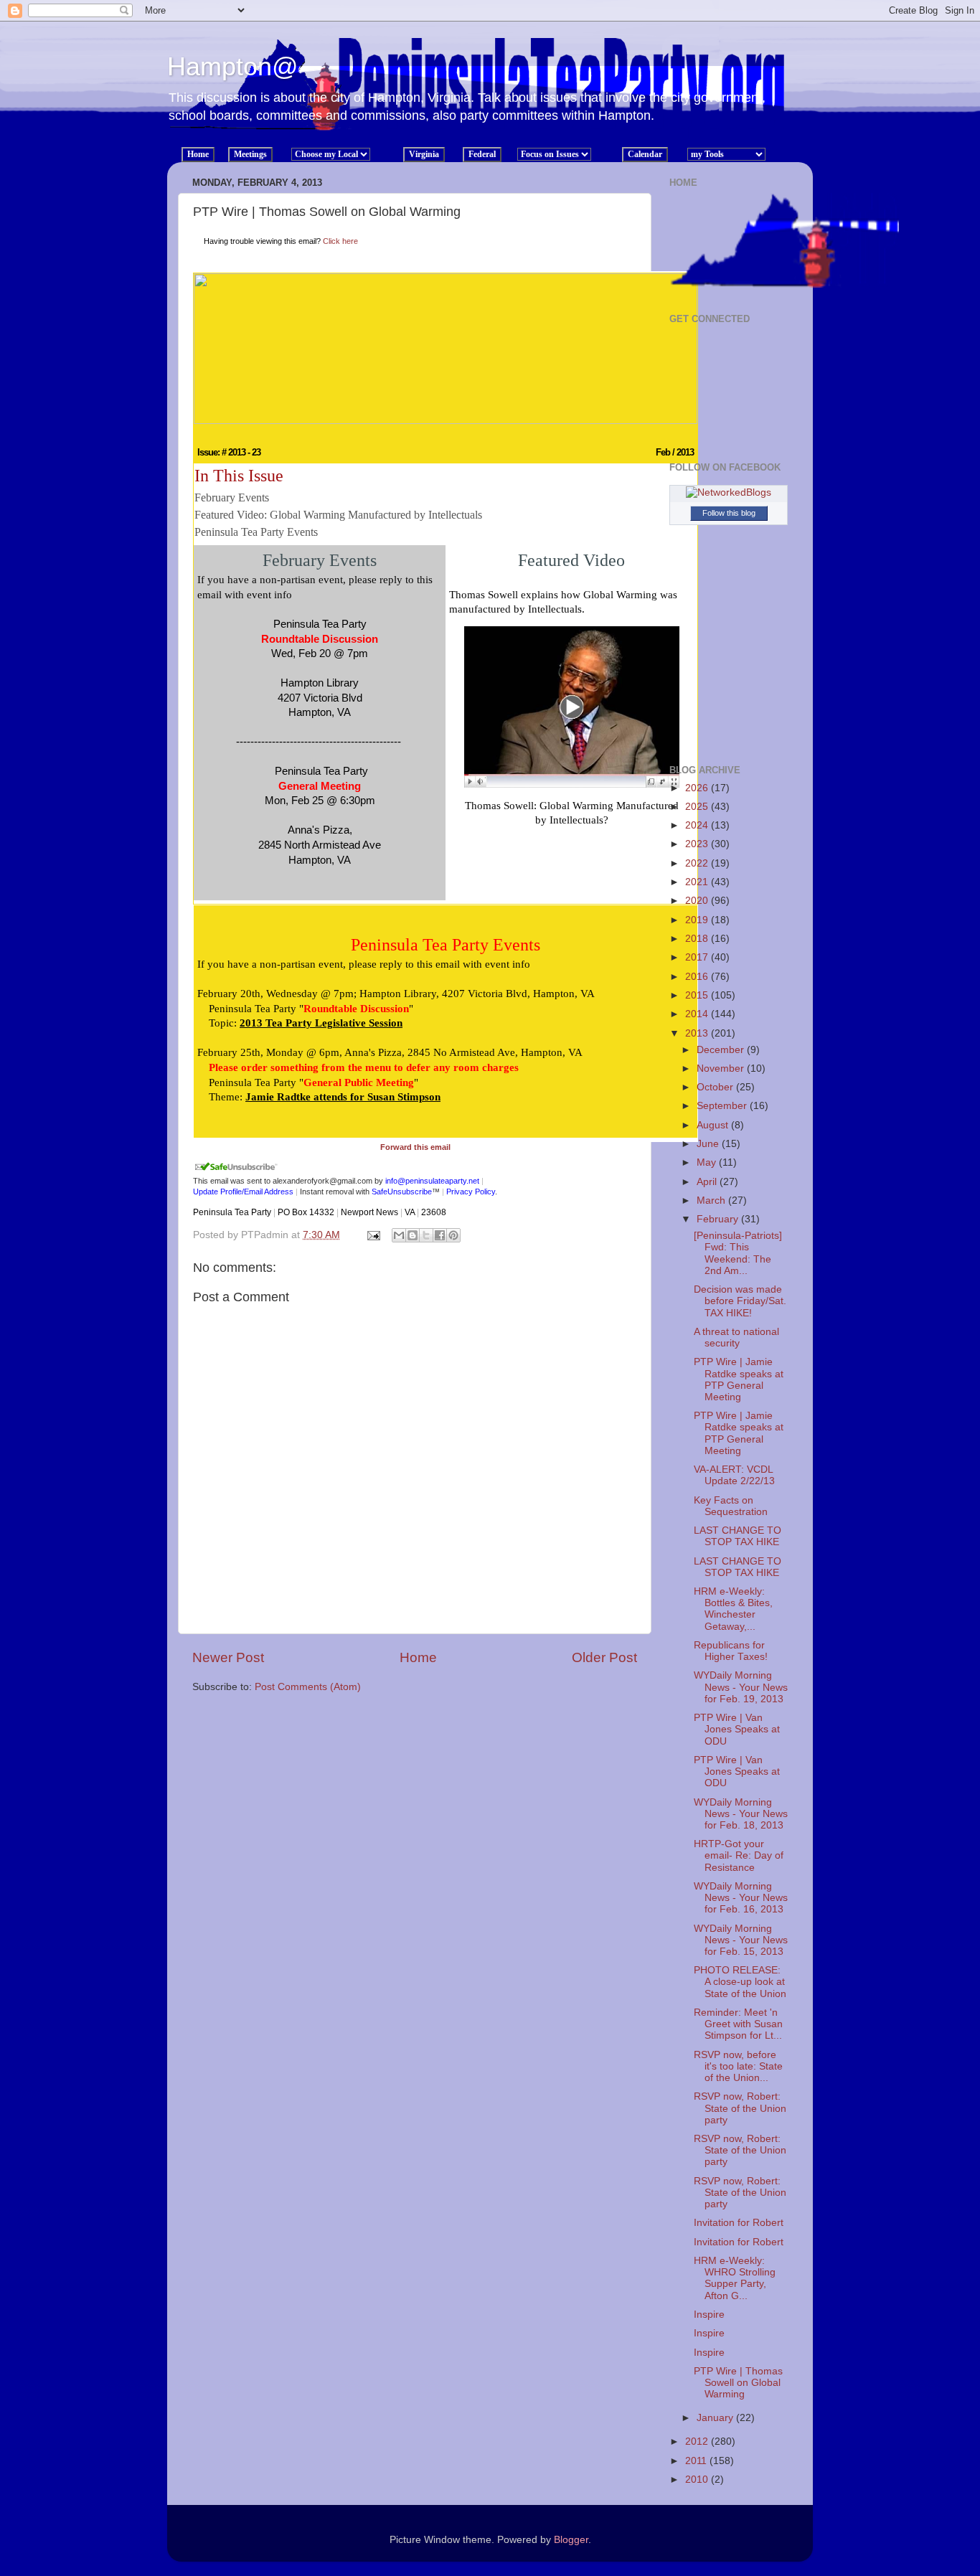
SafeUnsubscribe (402, 1192)
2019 (698, 920)
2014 (698, 1014)
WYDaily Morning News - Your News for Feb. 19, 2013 (741, 1687)
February (719, 1219)
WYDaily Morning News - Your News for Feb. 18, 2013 (741, 1814)
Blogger (571, 2540)
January (716, 2418)
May (708, 1162)
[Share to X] (426, 1235)
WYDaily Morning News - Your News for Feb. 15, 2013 (741, 1940)
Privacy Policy (471, 1192)
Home (418, 1657)
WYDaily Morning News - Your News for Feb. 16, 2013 (741, 1898)
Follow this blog (729, 513)
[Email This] (399, 1235)
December (722, 1050)
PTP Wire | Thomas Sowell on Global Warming (738, 2383)
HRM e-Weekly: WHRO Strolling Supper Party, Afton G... (735, 2278)
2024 (698, 825)
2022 (698, 863)
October (716, 1087)
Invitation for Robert (739, 2223)
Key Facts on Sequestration (731, 1506)
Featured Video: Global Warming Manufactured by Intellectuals (338, 515)
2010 (698, 2480)
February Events (232, 497)
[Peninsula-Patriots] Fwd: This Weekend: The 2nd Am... (738, 1253)
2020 (698, 901)
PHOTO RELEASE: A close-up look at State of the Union (740, 1982)
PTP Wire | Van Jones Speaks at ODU (737, 1729)
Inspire (709, 2315)
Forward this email (415, 1147)
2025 (698, 807)
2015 (698, 995)
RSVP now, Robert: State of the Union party (740, 2108)
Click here (340, 241)
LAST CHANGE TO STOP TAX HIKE (738, 1536)
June (709, 1144)
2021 (698, 882)
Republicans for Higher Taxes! (731, 1651)
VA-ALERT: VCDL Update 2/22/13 (734, 1475)
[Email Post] (373, 1235)
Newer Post (228, 1657)
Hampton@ (233, 66)
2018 (698, 939)
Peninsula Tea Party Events (256, 532)
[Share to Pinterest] (453, 1235)
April (708, 1182)
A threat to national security (736, 1337)
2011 (697, 2461)
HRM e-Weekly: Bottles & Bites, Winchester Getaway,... (733, 1609)
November (722, 1068)
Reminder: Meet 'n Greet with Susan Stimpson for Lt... (738, 2024)
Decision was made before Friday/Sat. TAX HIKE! (740, 1301)
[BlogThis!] (413, 1235)
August (714, 1125)
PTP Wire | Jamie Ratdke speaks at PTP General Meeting (739, 1379)
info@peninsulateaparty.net (432, 1181)
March (712, 1200)
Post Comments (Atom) (308, 1687)
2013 (698, 1033)
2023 (698, 844)
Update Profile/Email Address (243, 1192)
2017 (698, 957)
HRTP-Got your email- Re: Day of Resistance (739, 1855)
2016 (698, 977)
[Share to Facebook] (440, 1235)
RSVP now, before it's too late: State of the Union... (738, 2066)
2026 (698, 788)
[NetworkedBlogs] (729, 492)
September (723, 1106)
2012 (698, 2441)
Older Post (604, 1657)
